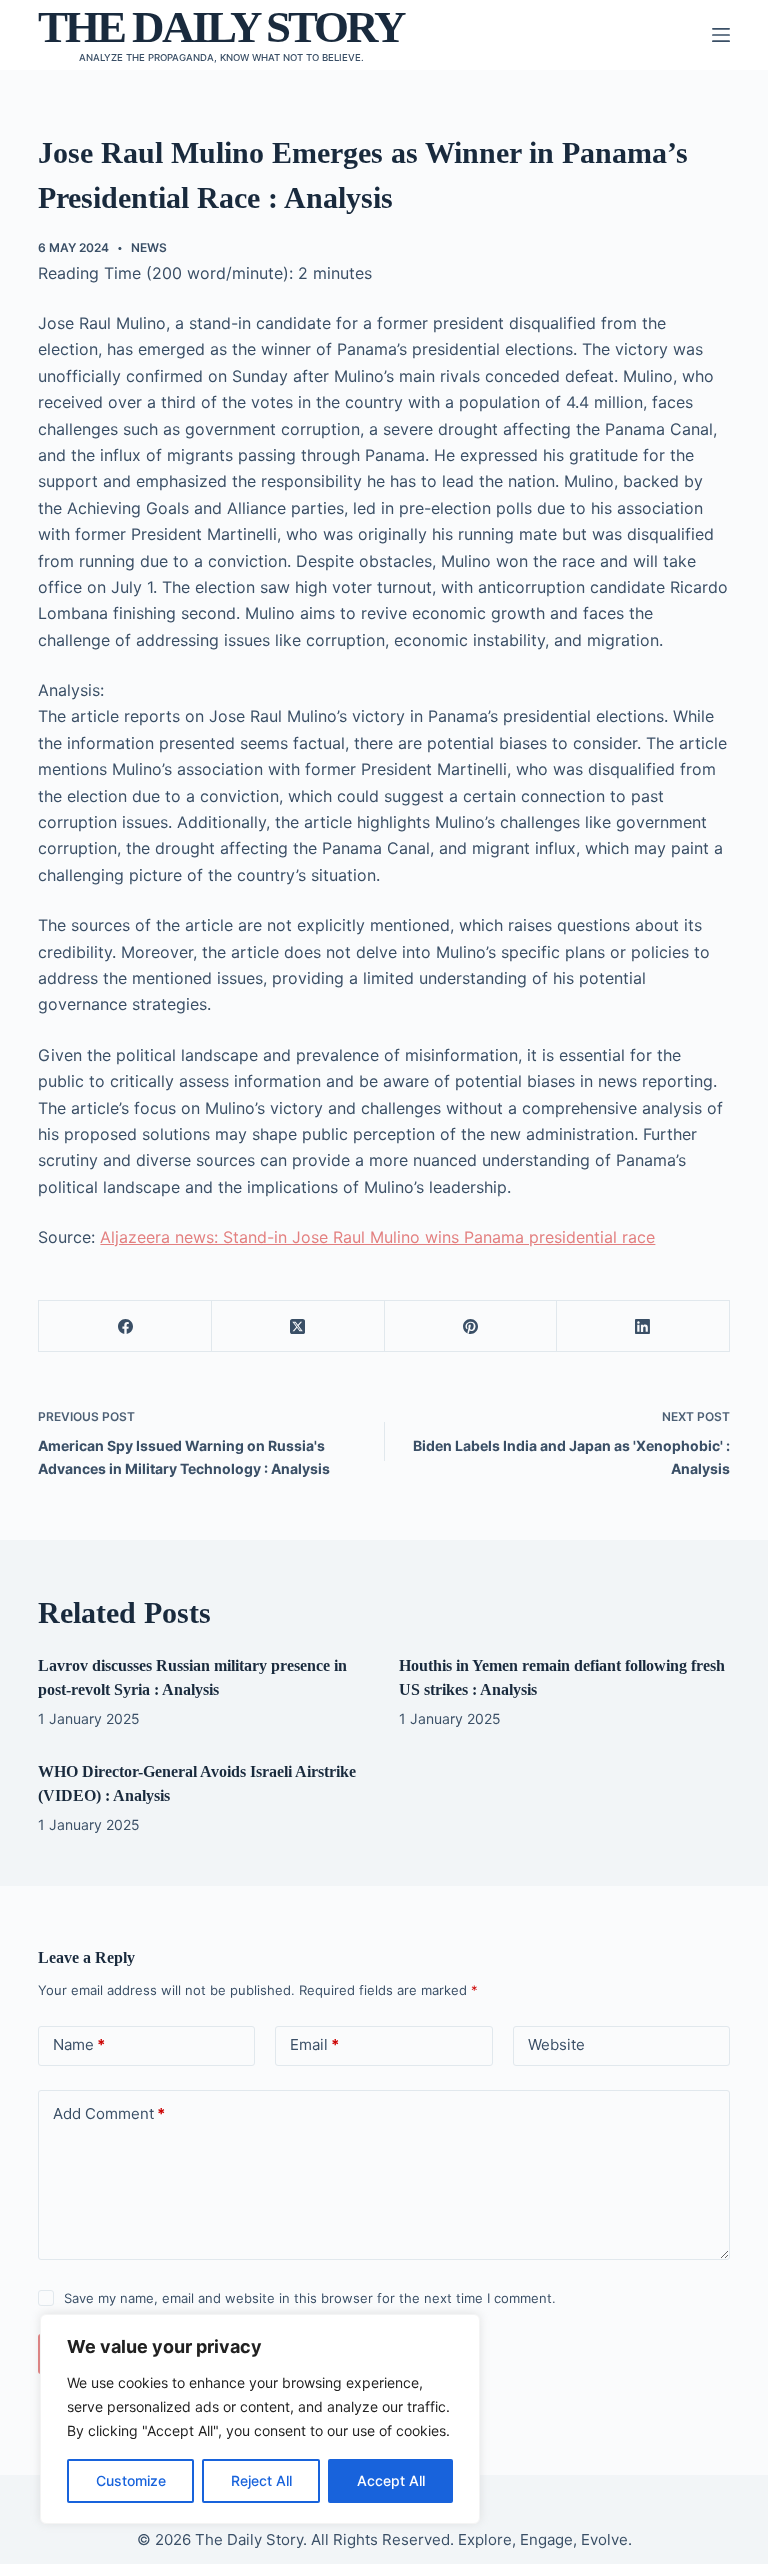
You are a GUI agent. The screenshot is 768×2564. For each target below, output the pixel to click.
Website (556, 2044)
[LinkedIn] (643, 1326)
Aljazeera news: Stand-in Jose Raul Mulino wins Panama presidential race (377, 1237)
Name (79, 2044)
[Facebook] (125, 1326)
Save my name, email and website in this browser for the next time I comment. (310, 2298)
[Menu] (721, 35)
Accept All (391, 2480)
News (149, 247)
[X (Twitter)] (298, 1326)
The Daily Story (221, 27)
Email (314, 2044)
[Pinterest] (471, 1326)
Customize (131, 2480)
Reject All (261, 2480)
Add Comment (109, 2113)
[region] (260, 2419)
